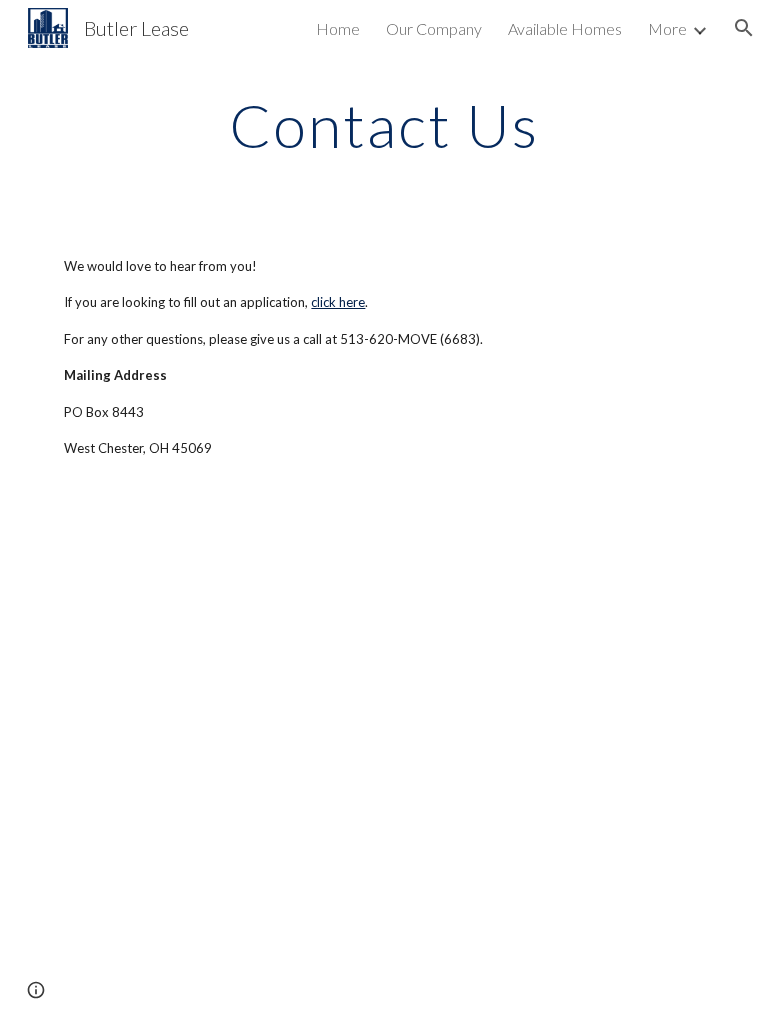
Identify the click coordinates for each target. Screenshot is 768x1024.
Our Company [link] (434, 28)
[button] (744, 28)
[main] (383, 125)
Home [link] (338, 28)
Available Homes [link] (565, 28)
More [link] (667, 28)
